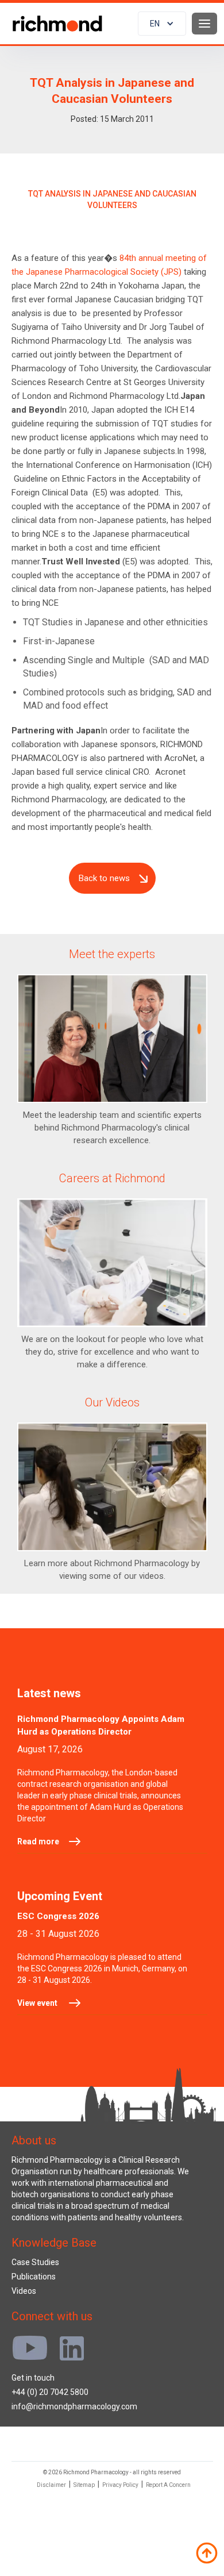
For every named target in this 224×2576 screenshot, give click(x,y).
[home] (55, 24)
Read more (38, 1841)
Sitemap (84, 2485)
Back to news (104, 878)
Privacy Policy (120, 2485)
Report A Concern (168, 2485)
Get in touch (33, 2378)
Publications (34, 2277)
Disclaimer (51, 2485)
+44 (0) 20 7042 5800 (50, 2392)
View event (37, 2003)
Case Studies (35, 2262)
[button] (162, 24)
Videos (24, 2291)
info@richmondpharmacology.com (74, 2406)
